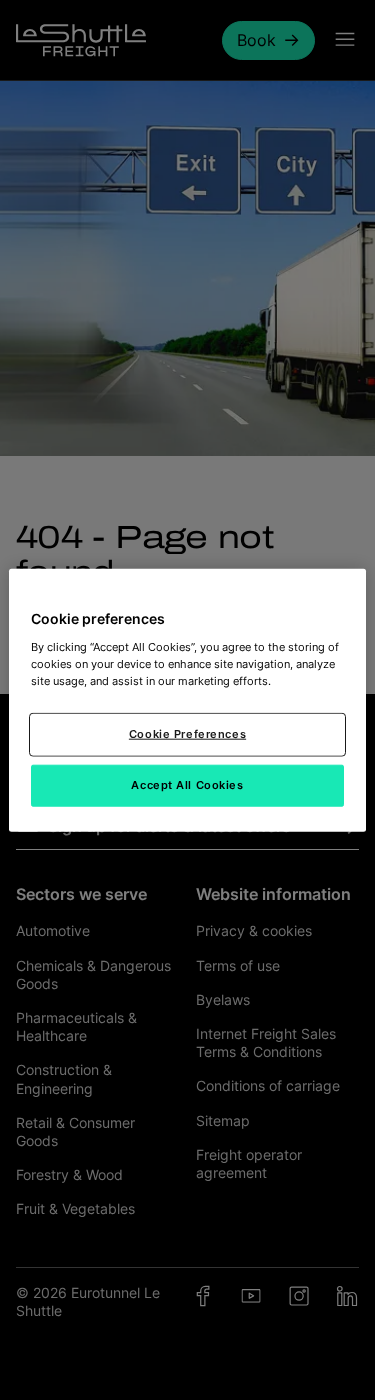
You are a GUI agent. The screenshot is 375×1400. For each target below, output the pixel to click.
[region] (187, 700)
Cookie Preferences (187, 733)
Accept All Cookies (187, 784)
